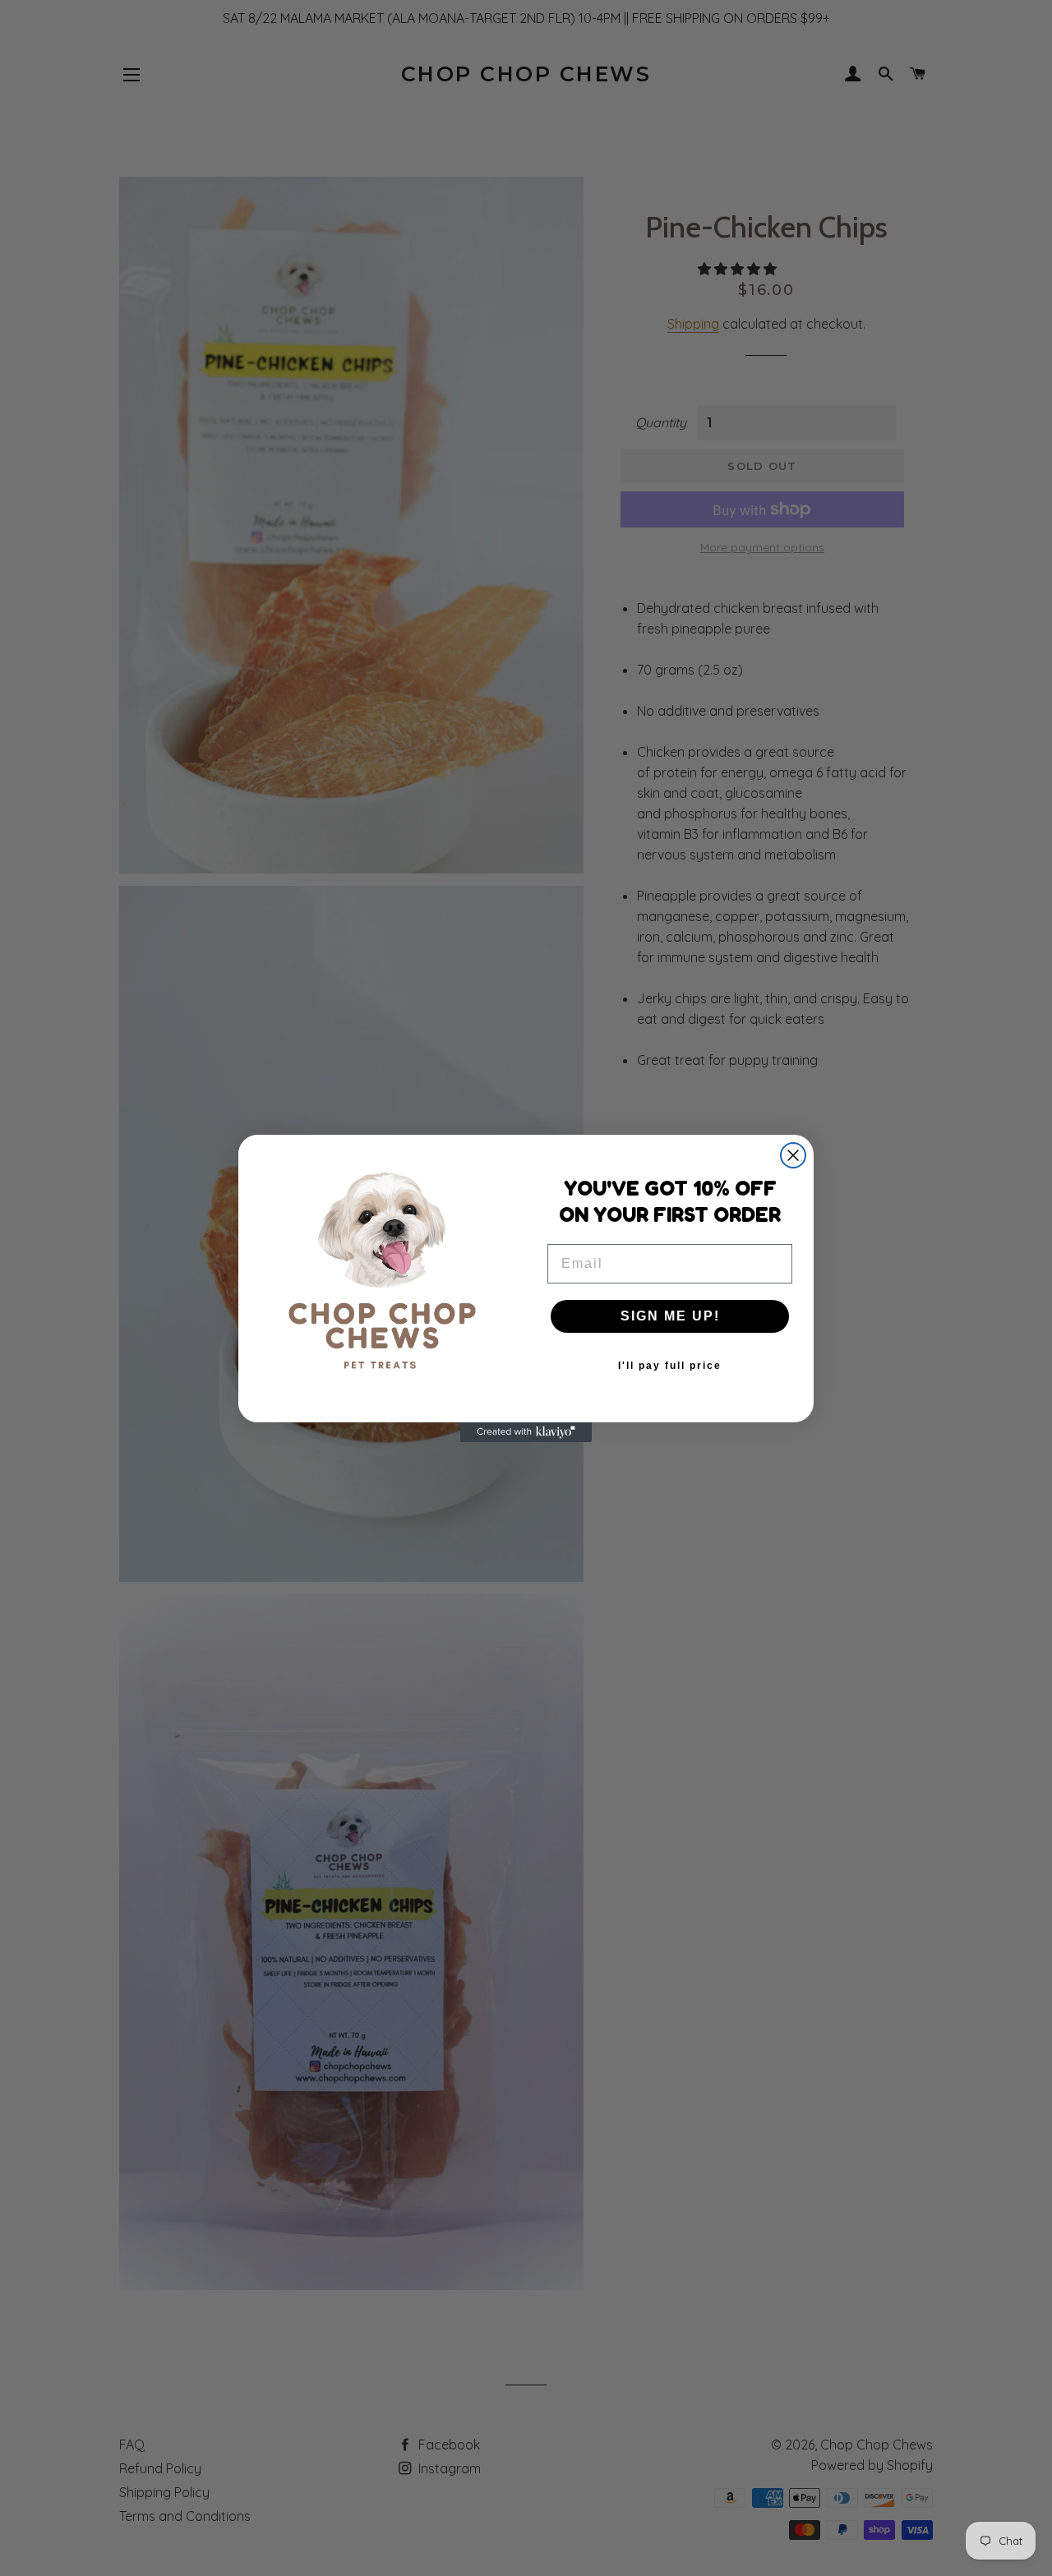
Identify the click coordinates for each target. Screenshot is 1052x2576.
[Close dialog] (793, 1155)
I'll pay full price (670, 1366)
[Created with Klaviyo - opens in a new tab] (526, 1432)
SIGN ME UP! (670, 1316)
